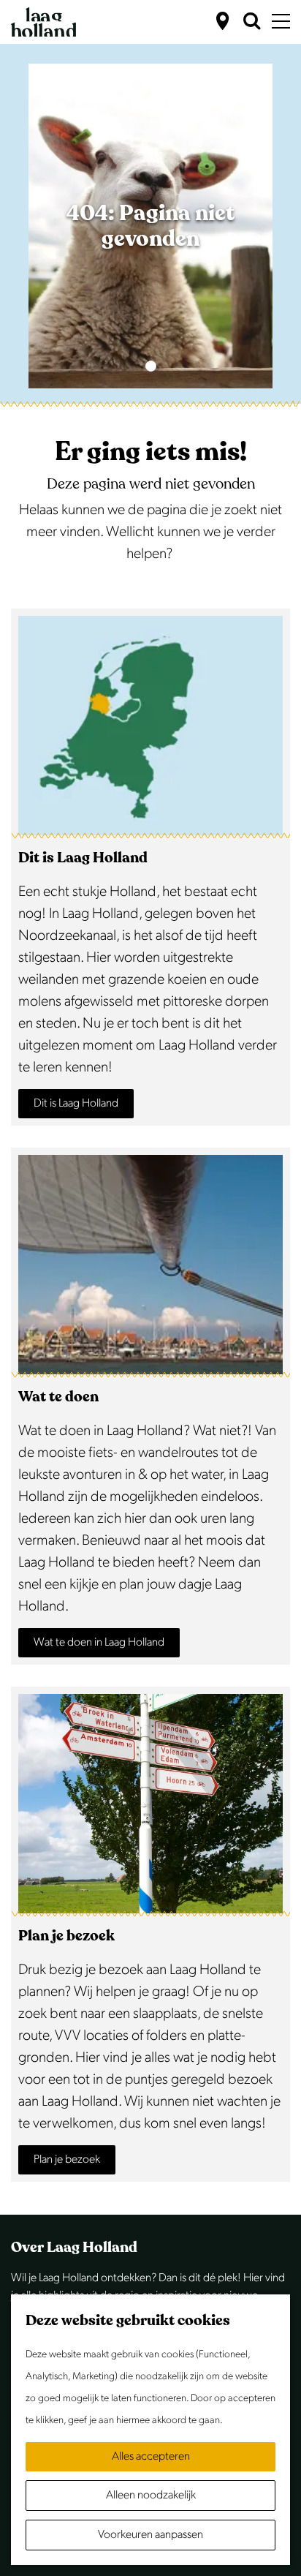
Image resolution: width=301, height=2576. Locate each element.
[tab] (151, 366)
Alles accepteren (151, 2456)
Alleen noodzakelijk (151, 2495)
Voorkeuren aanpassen (150, 2535)
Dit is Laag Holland (76, 1103)
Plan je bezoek (67, 2159)
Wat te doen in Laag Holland (99, 1642)
